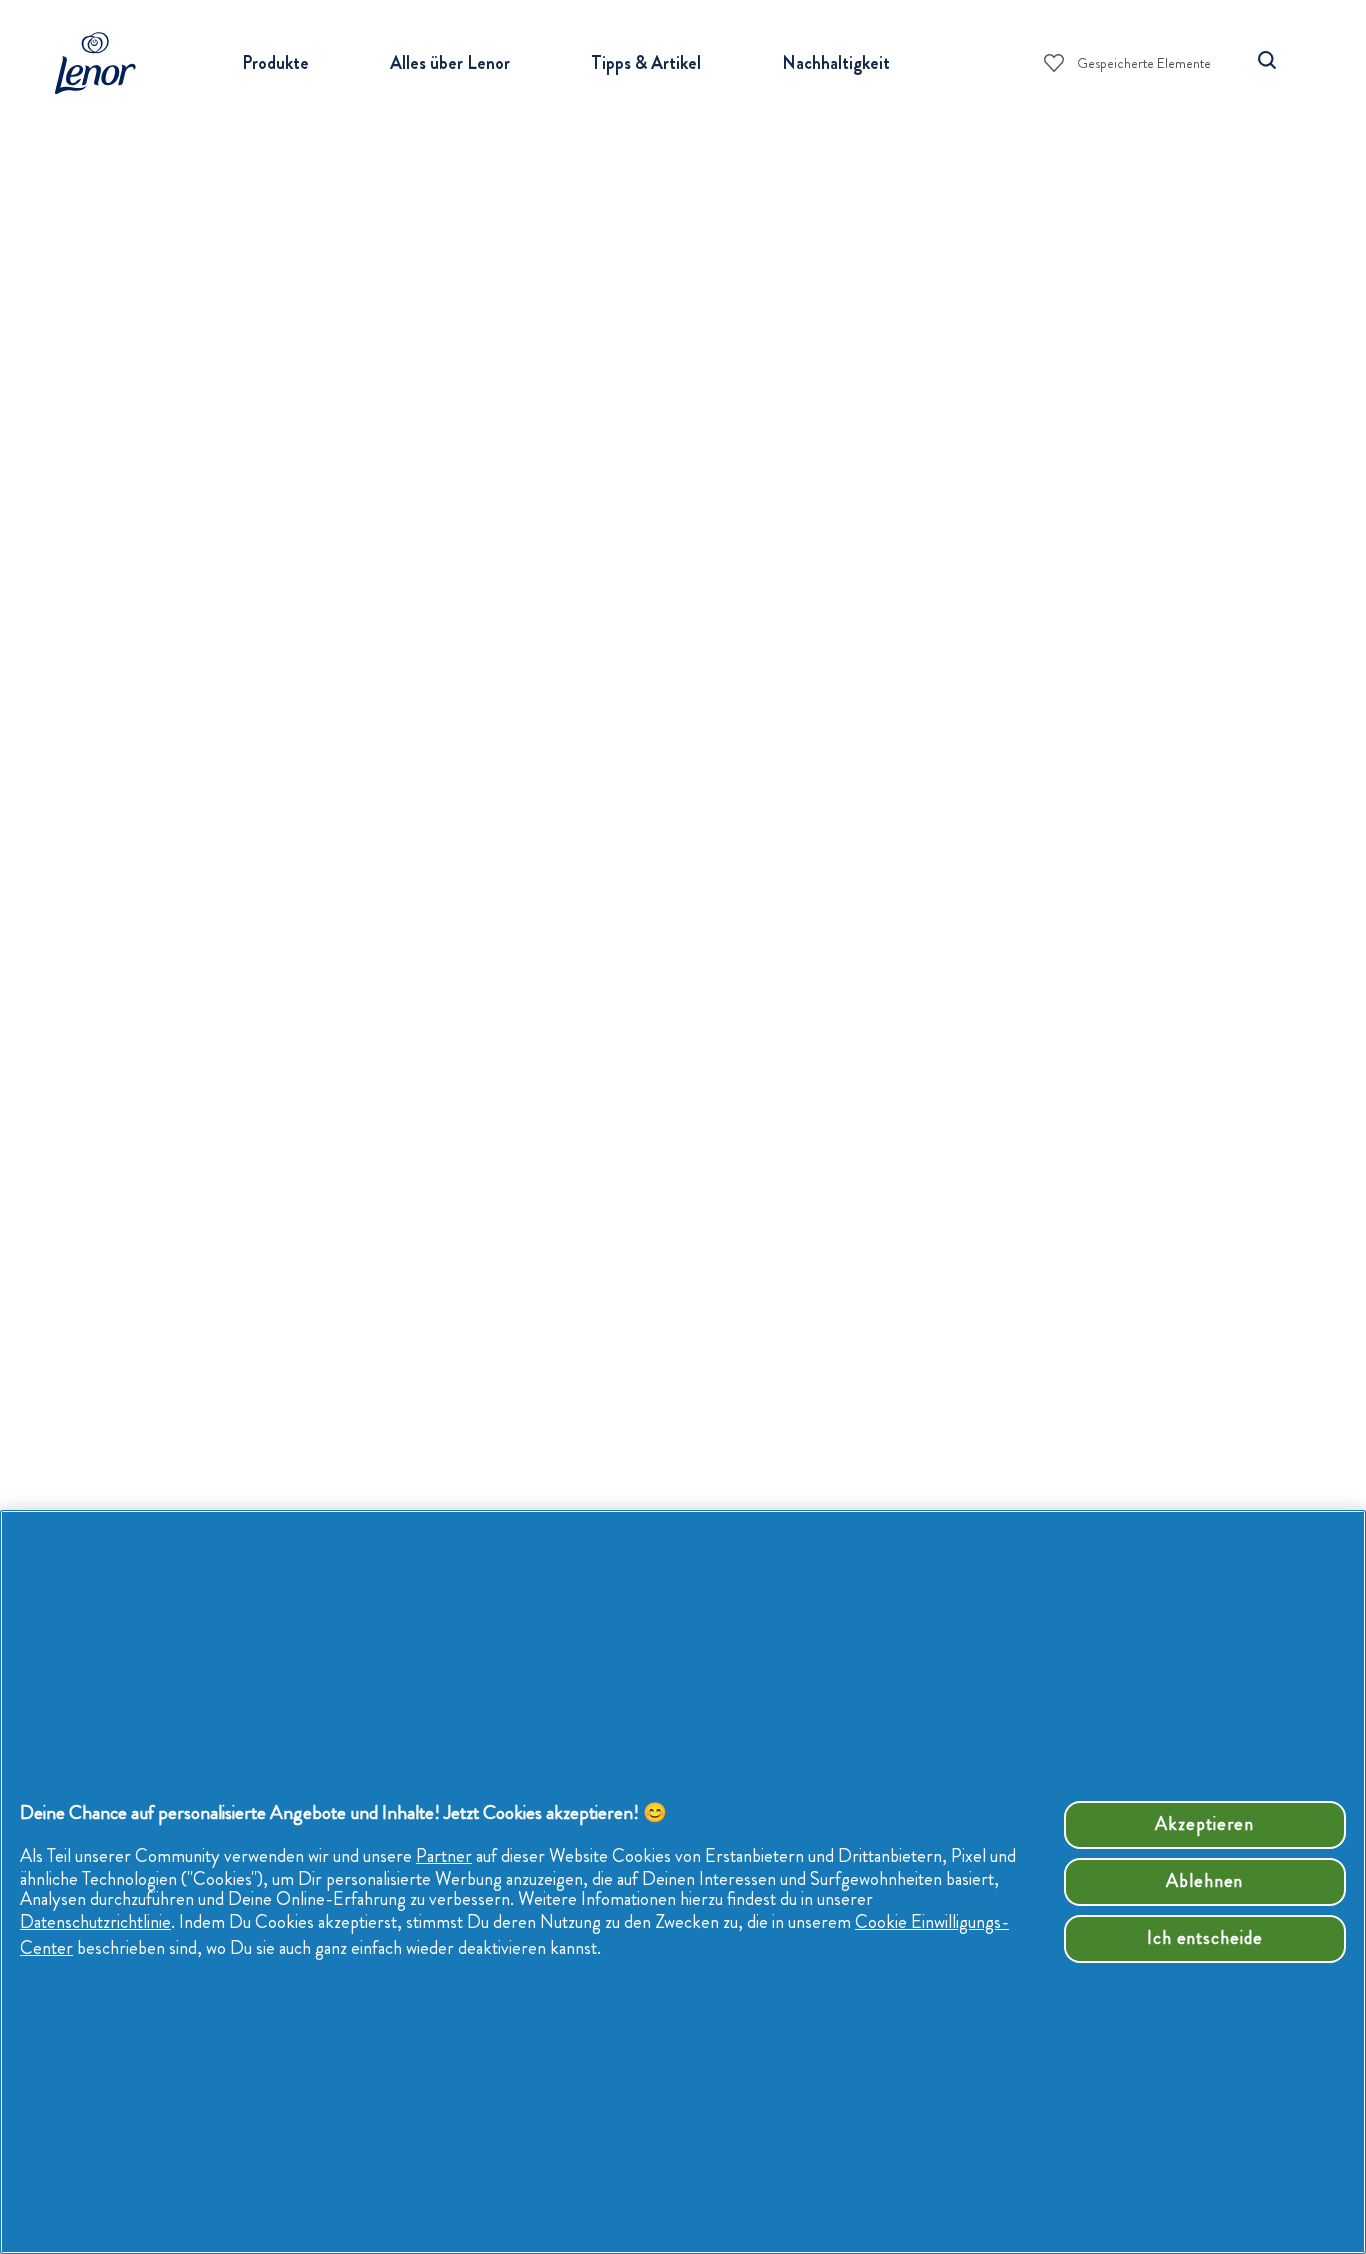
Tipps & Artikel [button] (646, 63)
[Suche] (1267, 60)
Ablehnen (1204, 1881)
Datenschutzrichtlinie (95, 1922)
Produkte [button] (275, 63)
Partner (444, 1856)
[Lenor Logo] (101, 63)
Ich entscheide (1205, 1938)
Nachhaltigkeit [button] (836, 63)
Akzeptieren (1204, 1824)
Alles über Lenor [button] (450, 63)
